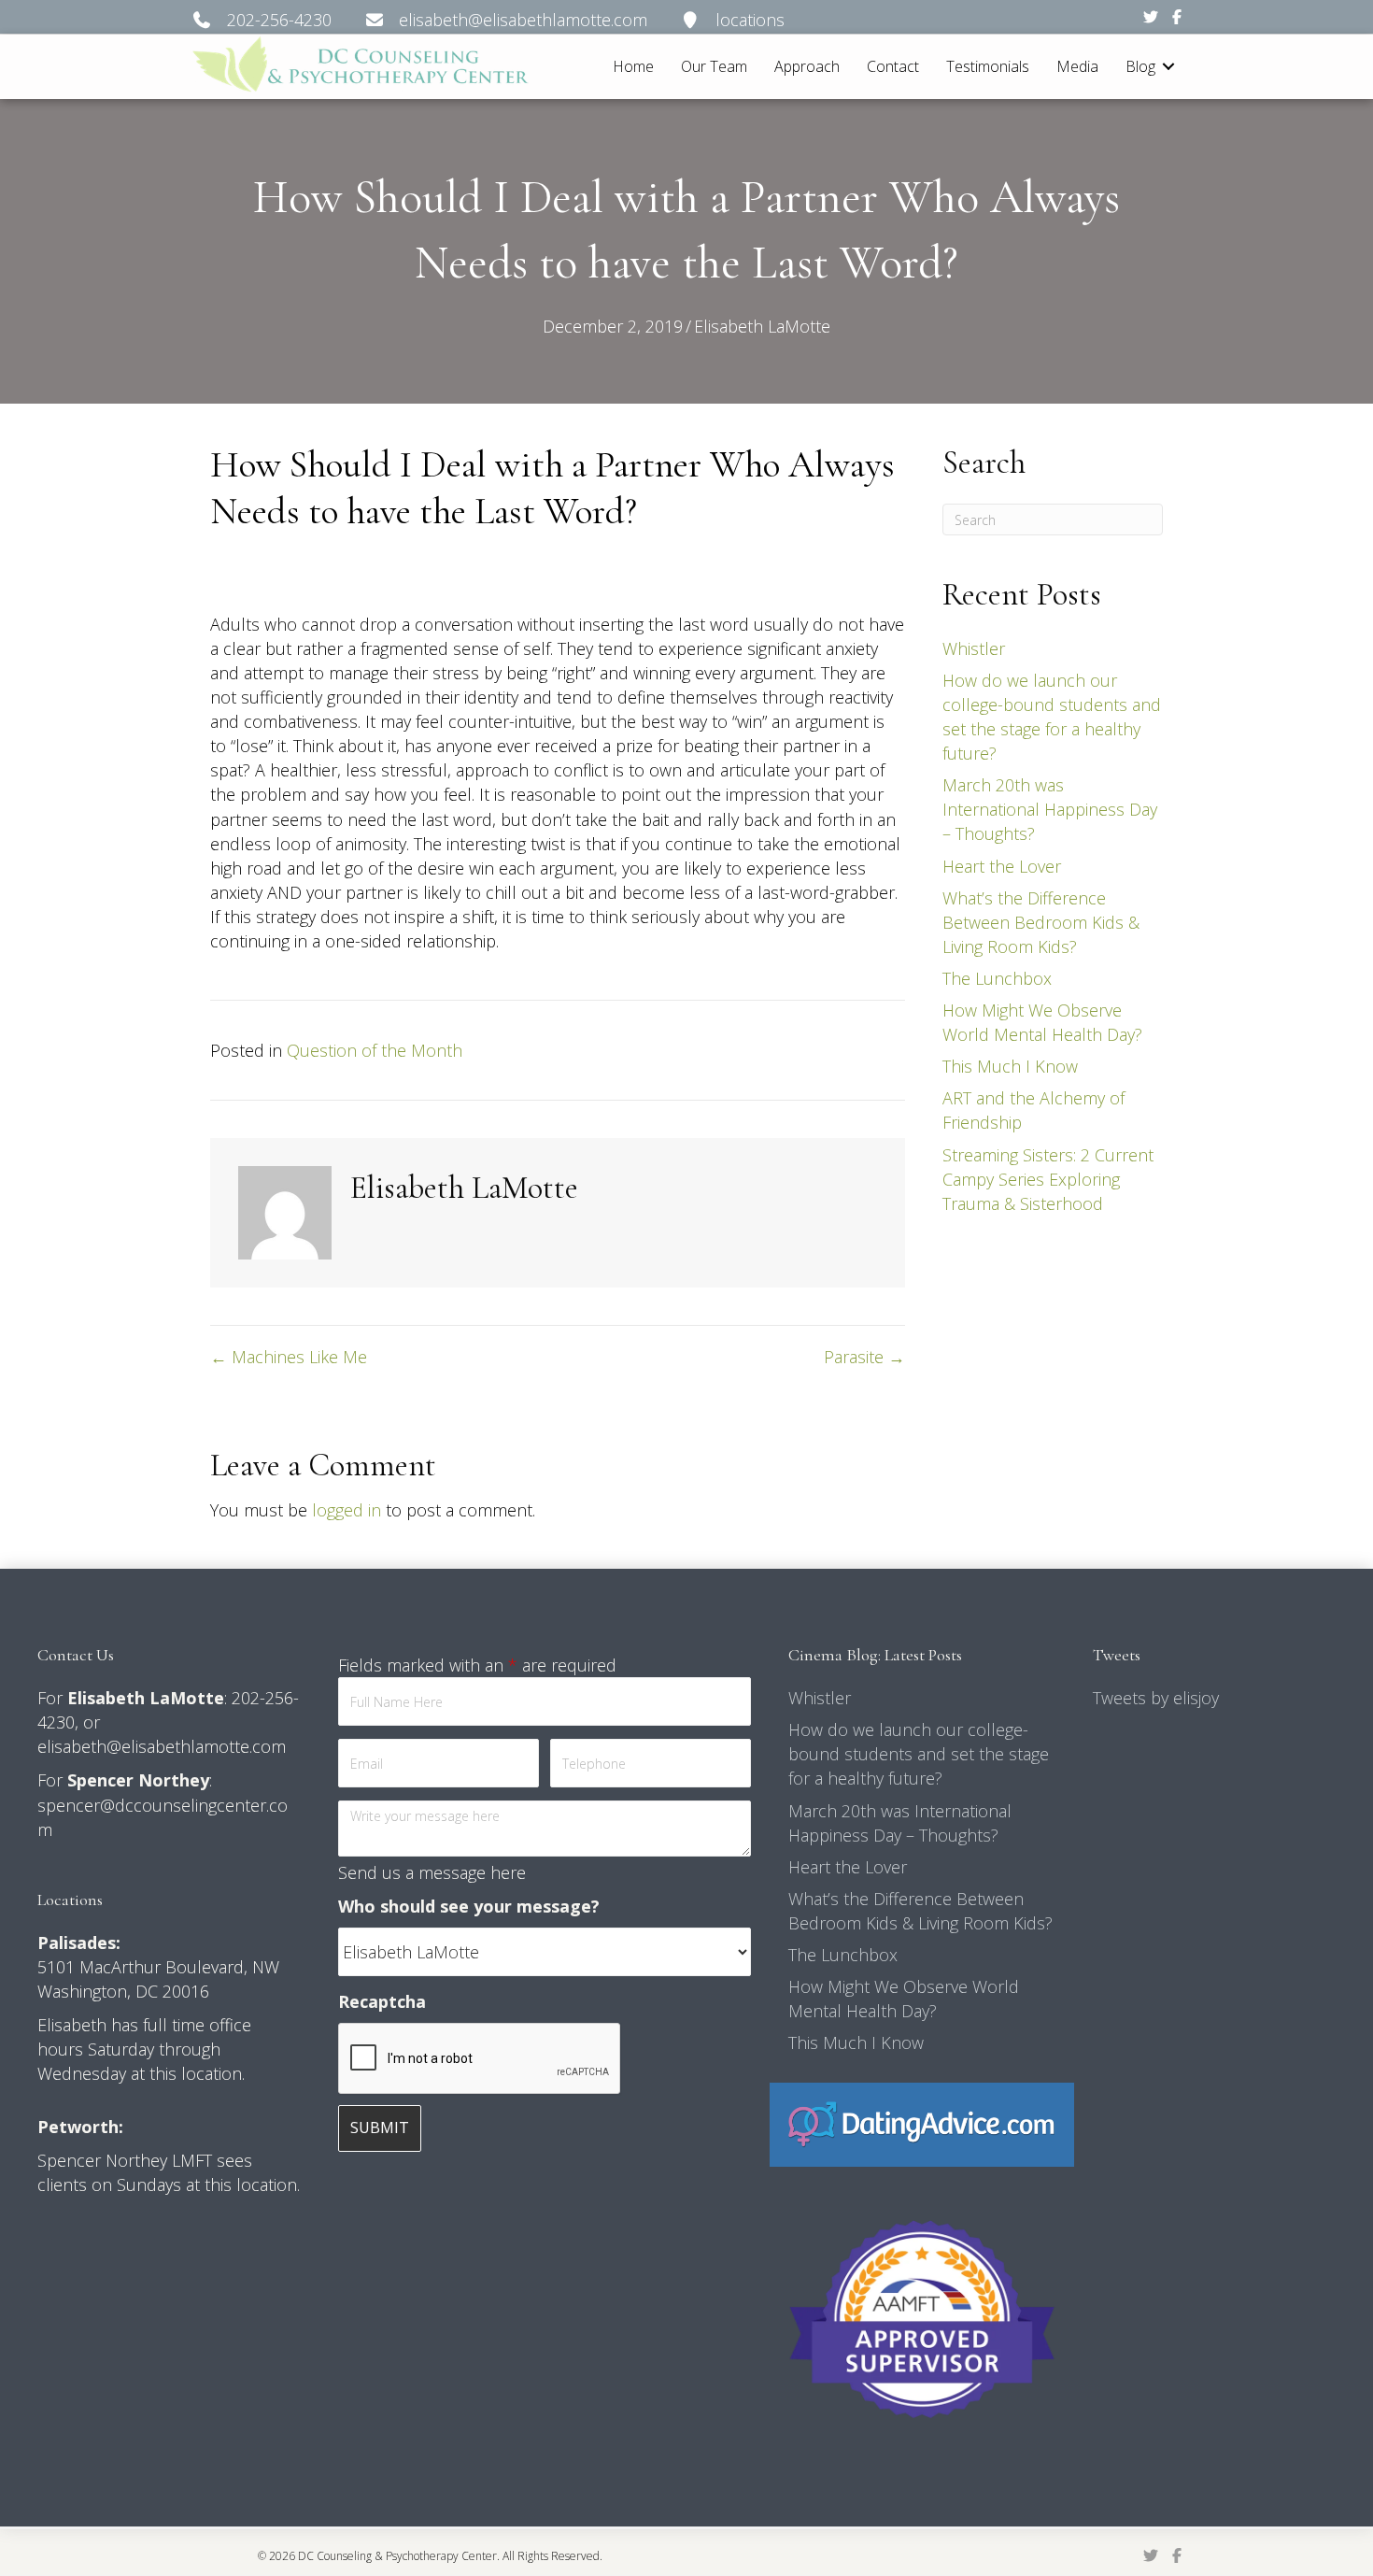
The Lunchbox (997, 978)
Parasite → (864, 1357)
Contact (893, 66)
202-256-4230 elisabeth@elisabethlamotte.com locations (499, 20)
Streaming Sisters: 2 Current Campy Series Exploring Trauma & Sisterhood (1048, 1179)
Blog (1140, 66)
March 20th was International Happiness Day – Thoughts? (1050, 809)
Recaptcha (382, 2001)
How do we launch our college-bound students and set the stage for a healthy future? (919, 1754)
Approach (807, 66)
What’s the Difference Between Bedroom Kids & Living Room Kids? (1041, 922)
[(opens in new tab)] (921, 2123)
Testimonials (988, 66)
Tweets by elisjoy (1156, 1698)
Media (1077, 66)
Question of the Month (375, 1050)
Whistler (974, 648)
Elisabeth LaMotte (762, 326)
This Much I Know (1010, 1066)
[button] (1168, 67)
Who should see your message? (469, 1906)
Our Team (714, 66)
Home (633, 66)
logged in (347, 1510)
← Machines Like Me (289, 1357)
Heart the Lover (1002, 866)
